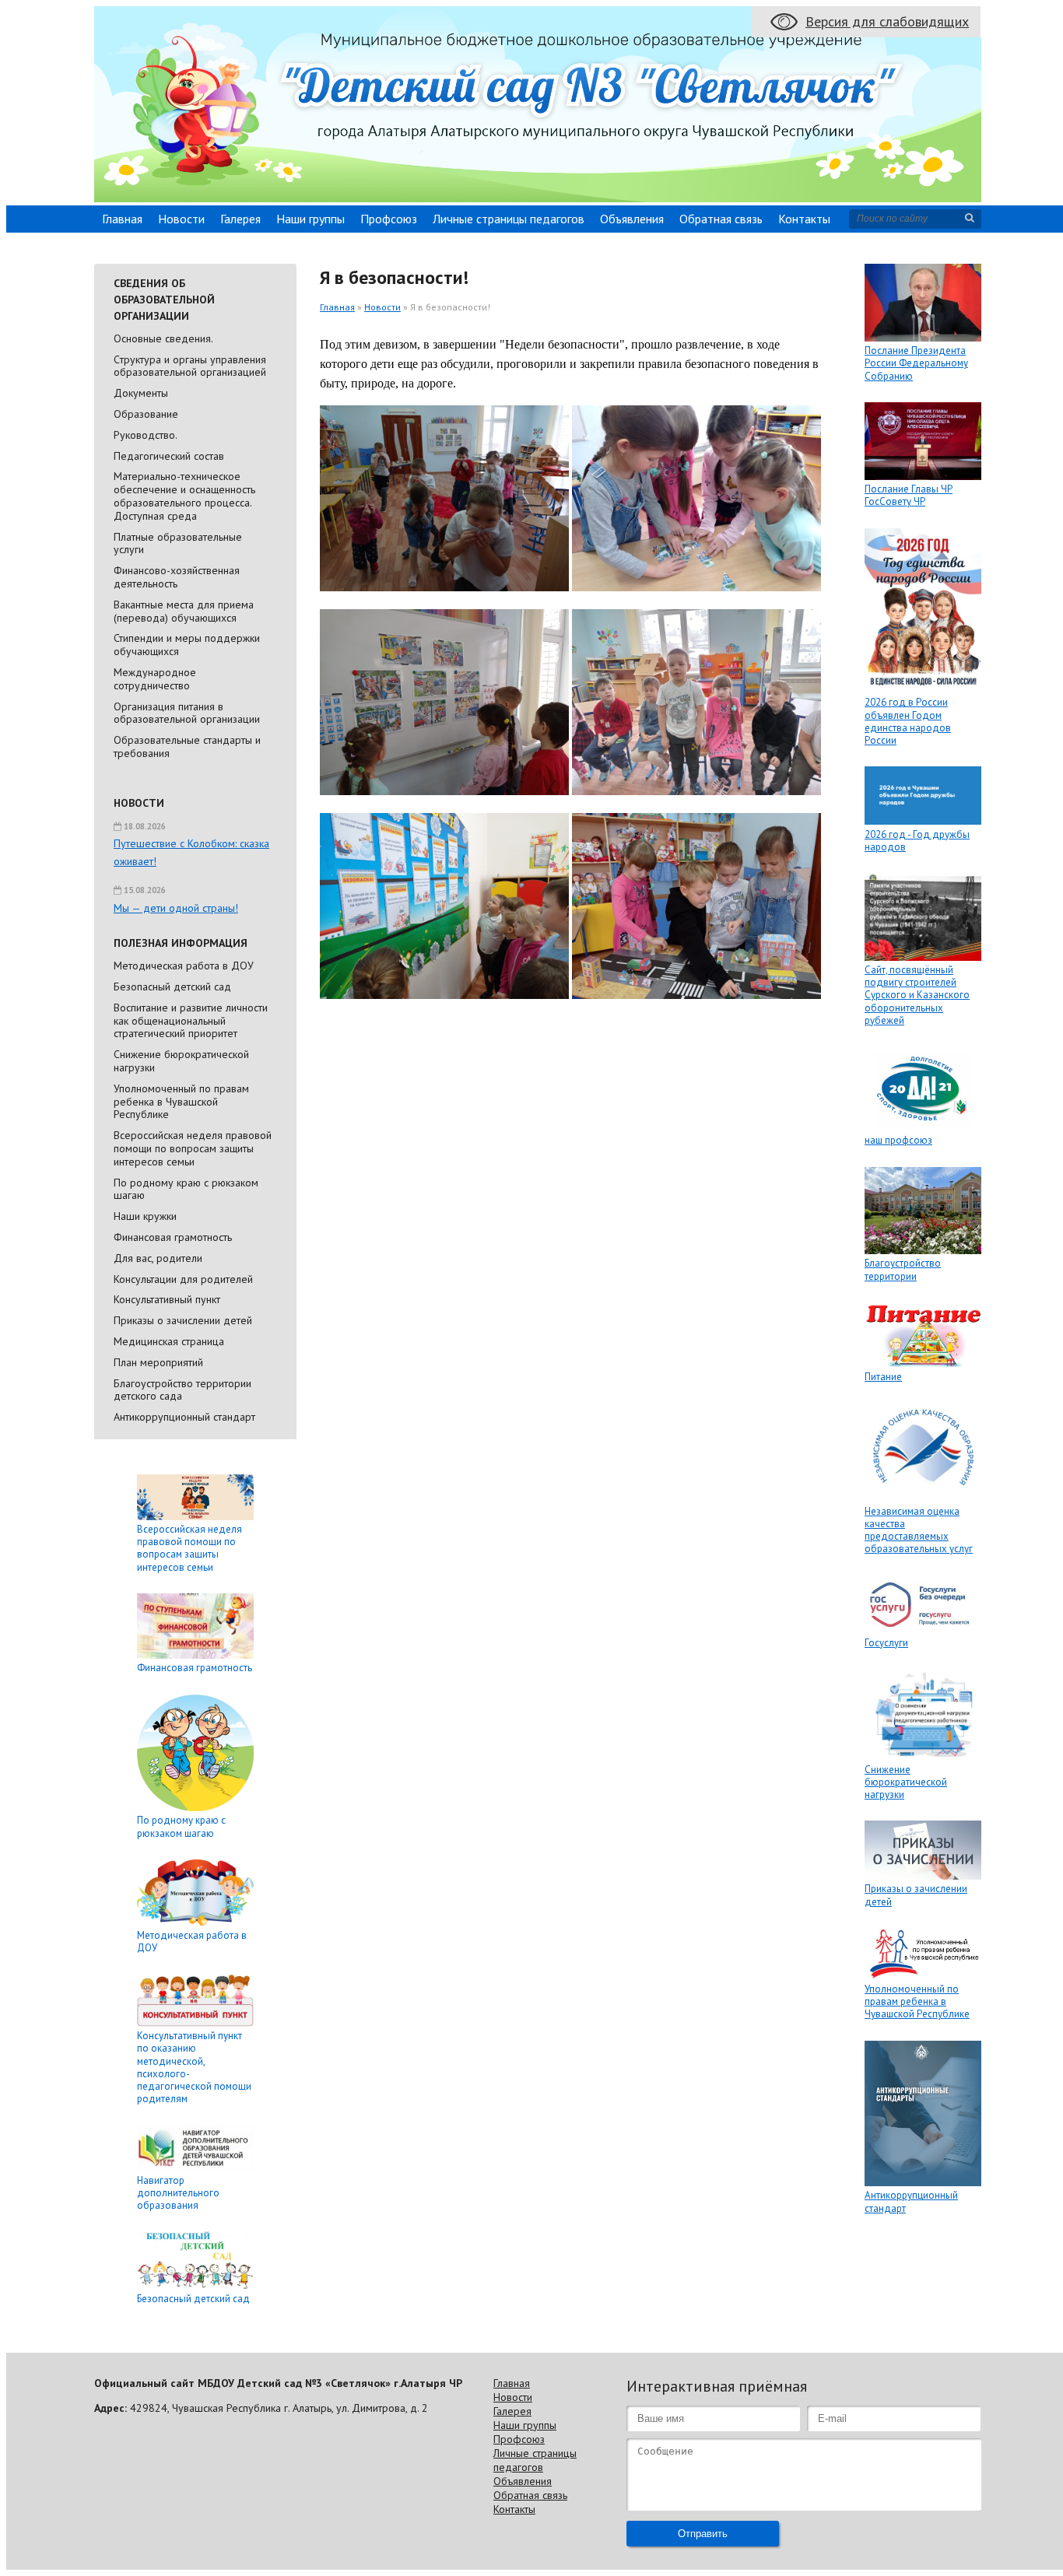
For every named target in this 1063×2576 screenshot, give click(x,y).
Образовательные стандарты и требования (187, 747)
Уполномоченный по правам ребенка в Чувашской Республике (181, 1102)
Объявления (632, 219)
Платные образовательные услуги (178, 543)
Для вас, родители (158, 1258)
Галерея (240, 219)
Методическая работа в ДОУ (184, 966)
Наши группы (310, 219)
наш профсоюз (898, 1140)
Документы (141, 393)
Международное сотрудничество (155, 679)
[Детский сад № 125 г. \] (538, 198)
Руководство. (146, 435)
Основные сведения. (163, 338)
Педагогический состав (169, 456)
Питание (883, 1377)
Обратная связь (721, 219)
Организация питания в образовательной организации (187, 713)
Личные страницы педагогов (509, 219)
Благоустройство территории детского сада (182, 1390)
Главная (122, 219)
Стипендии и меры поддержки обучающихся (187, 645)
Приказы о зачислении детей (183, 1320)
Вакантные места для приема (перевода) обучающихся (184, 611)
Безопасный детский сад (172, 987)
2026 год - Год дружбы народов (917, 841)
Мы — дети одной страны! (176, 908)
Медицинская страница (169, 1341)
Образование (146, 414)
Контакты (804, 219)
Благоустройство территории (903, 1269)
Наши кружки (145, 1216)
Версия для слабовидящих (887, 21)
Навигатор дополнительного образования (178, 2193)
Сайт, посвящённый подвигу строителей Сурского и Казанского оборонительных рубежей (917, 995)
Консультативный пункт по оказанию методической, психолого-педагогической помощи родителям (194, 2067)
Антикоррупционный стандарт (184, 1417)
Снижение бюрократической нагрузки (181, 1061)
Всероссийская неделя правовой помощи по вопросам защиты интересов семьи (193, 1148)
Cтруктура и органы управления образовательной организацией (190, 366)
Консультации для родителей (183, 1279)
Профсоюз (389, 219)
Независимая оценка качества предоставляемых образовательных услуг (919, 1530)
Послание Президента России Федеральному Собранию (916, 363)
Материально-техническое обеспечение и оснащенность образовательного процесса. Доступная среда (184, 496)
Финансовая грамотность (173, 1237)
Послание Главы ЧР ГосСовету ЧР (909, 495)
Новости (181, 219)
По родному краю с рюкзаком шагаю (186, 1189)
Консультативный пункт (167, 1299)
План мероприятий (158, 1362)
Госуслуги (886, 1643)
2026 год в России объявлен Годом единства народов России (908, 721)
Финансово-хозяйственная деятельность (177, 577)
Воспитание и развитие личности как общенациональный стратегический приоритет (191, 1021)
